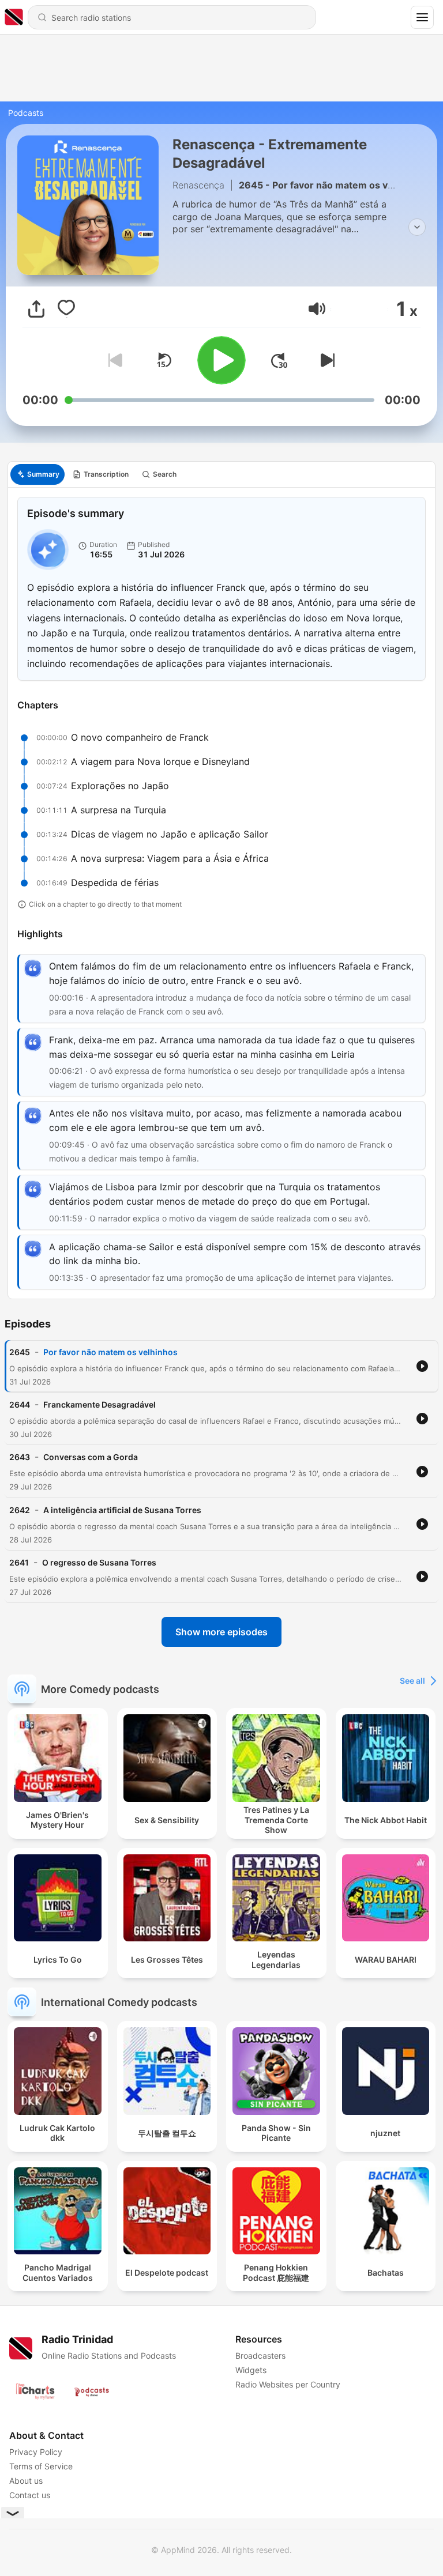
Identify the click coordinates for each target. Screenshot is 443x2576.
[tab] (37, 474)
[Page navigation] (422, 17)
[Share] (36, 309)
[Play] (221, 360)
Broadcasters (260, 2356)
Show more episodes (221, 1632)
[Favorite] (66, 309)
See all (412, 1681)
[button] (317, 309)
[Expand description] (417, 227)
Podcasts (26, 113)
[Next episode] (325, 360)
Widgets (251, 2370)
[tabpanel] (221, 893)
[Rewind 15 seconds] (164, 360)
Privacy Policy (36, 2452)
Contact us (30, 2495)
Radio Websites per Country (288, 2384)
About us (26, 2481)
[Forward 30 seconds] (279, 360)
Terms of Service (41, 2466)
